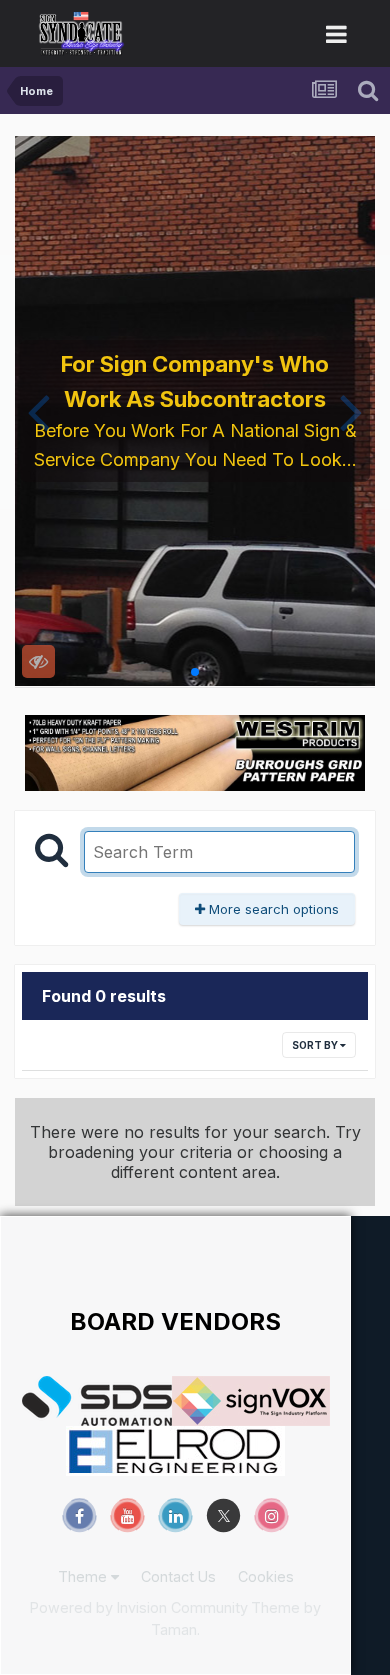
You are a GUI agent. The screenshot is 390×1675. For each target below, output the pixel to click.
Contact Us (178, 1576)
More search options (272, 909)
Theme (84, 1576)
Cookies (266, 1576)
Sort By (316, 1045)
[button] (38, 411)
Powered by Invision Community (139, 1607)
